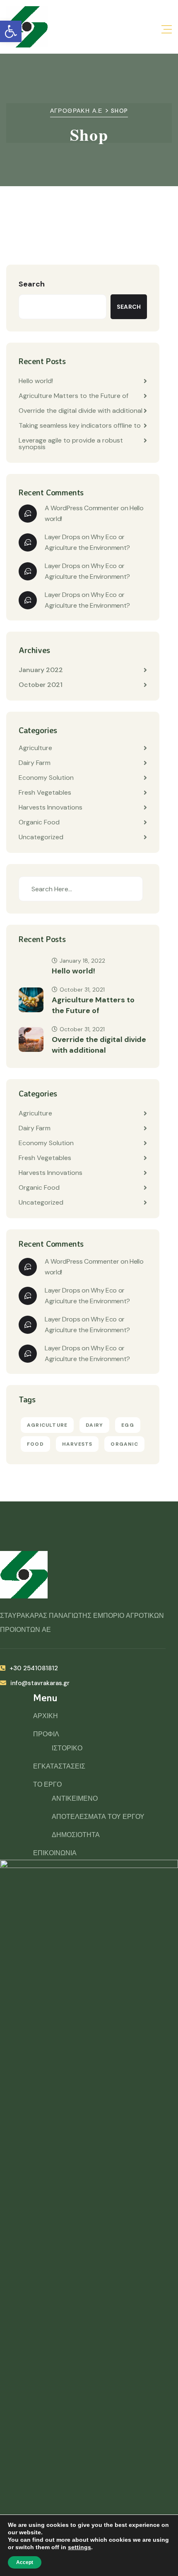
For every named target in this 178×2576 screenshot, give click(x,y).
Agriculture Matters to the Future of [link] (73, 396)
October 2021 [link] (41, 685)
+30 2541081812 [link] (34, 1668)
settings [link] (79, 2547)
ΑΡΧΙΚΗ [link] (46, 1716)
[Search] (130, 889)
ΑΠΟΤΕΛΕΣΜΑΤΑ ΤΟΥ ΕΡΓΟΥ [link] (98, 1817)
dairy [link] (94, 1425)
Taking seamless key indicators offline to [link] (80, 425)
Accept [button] (25, 2562)
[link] (11, 31)
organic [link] (124, 1444)
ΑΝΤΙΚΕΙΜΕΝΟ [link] (75, 1798)
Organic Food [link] (39, 822)
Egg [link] (128, 1425)
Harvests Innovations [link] (51, 807)
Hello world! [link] (36, 381)
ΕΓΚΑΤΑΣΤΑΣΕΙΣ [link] (59, 1766)
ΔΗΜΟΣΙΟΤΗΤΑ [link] (76, 1835)
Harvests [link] (77, 1444)
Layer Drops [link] (62, 537)
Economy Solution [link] (46, 778)
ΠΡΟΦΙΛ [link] (46, 1734)
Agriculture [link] (35, 748)
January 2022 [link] (41, 670)
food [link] (35, 1444)
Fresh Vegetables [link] (45, 792)
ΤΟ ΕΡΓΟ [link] (47, 1784)
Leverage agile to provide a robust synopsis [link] (71, 444)
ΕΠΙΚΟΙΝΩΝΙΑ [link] (55, 1853)
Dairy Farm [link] (35, 763)
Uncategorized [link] (41, 837)
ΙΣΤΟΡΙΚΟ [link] (67, 1748)
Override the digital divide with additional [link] (81, 411)
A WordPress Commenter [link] (82, 508)
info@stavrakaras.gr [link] (40, 1683)
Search (32, 284)
